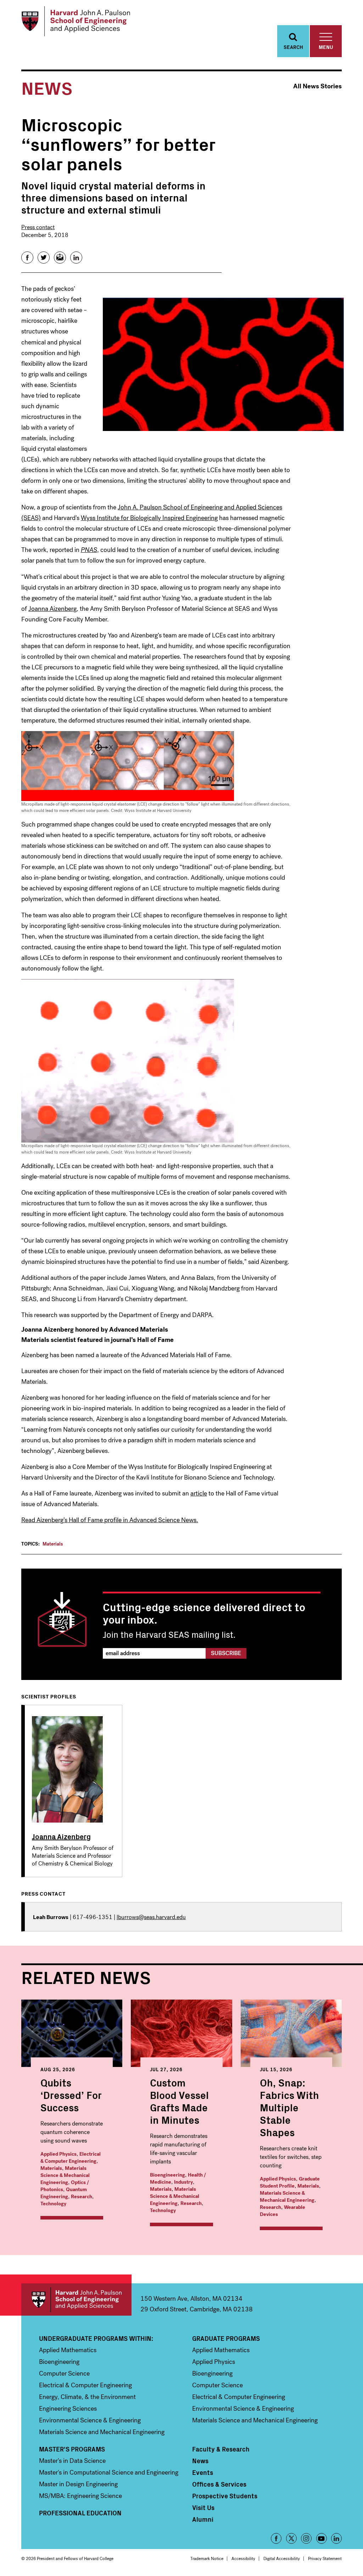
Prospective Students (225, 2496)
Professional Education (80, 2513)
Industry (183, 2182)
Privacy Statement (325, 2559)
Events (203, 2472)
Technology (53, 2204)
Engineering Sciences (68, 2409)
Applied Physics (58, 2154)
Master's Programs (72, 2449)
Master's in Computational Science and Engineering (109, 2472)
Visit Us (203, 2508)
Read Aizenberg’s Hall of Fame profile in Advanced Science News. (110, 1520)
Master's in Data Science (72, 2461)
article (199, 1493)
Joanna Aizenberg (52, 609)
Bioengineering (167, 2175)
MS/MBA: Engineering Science (80, 2496)
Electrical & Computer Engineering (71, 2158)
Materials (53, 1544)
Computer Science (64, 2373)
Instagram (306, 2538)
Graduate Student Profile (290, 2182)
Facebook (276, 2538)
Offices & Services (219, 2484)
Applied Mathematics (68, 2350)
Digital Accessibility (282, 2559)
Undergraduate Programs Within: (96, 2338)
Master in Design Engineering (78, 2484)
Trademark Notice (207, 2559)
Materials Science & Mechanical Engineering (65, 2175)
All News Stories (317, 86)
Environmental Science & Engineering (90, 2420)
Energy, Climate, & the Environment (87, 2397)
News (200, 2461)
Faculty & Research (221, 2449)
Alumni (203, 2519)
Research (82, 2197)
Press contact (38, 227)
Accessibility (243, 2559)
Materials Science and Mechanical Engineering (102, 2432)
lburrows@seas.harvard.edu (151, 1917)
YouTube (322, 2538)
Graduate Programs (226, 2338)
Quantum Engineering (64, 2193)
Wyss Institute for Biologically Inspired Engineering (149, 518)
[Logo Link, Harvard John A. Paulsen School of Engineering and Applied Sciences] (76, 21)
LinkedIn (336, 2538)
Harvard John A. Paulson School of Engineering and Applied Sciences (76, 2299)
